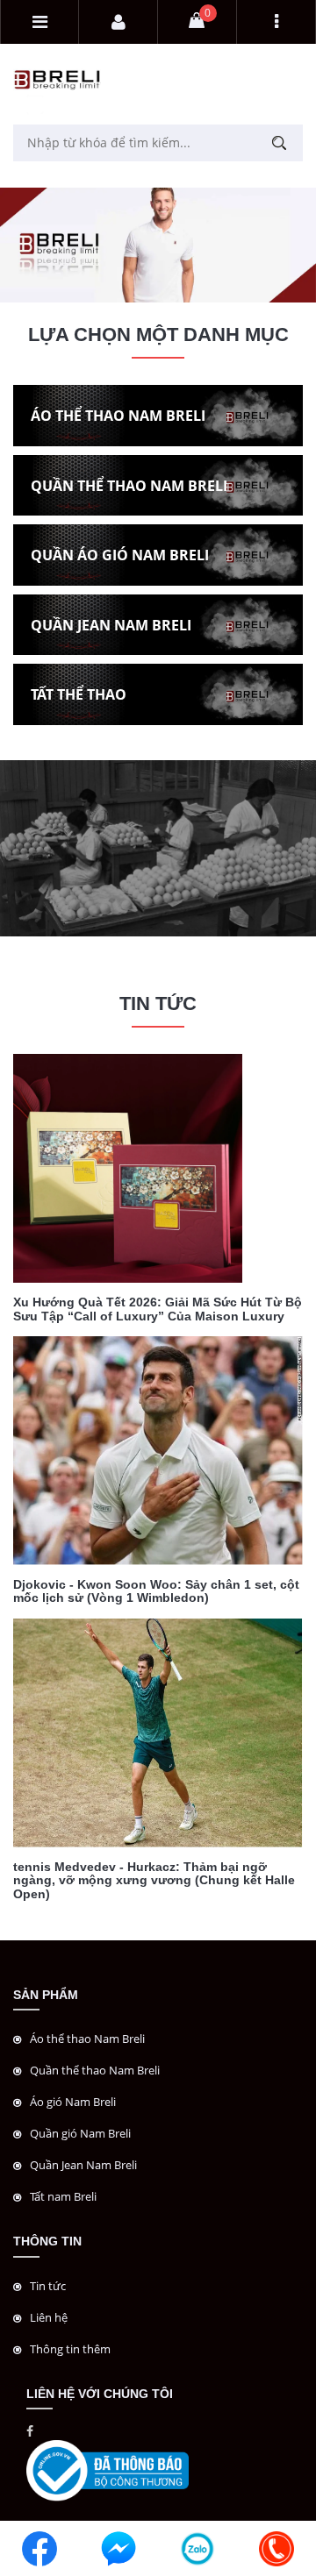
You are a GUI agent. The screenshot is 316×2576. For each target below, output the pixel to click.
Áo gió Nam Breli (73, 2102)
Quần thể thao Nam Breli (95, 2070)
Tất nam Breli (63, 2196)
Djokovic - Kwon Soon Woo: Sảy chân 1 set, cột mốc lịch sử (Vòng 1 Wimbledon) (156, 1591)
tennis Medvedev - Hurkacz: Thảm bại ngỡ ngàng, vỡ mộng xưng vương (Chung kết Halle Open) (154, 1880)
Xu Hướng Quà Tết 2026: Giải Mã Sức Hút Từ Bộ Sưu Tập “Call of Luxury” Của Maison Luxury (158, 1309)
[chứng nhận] (108, 2469)
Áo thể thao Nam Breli (87, 2039)
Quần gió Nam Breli (80, 2133)
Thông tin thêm (70, 2349)
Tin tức (48, 2286)
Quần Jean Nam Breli (83, 2165)
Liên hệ (49, 2317)
